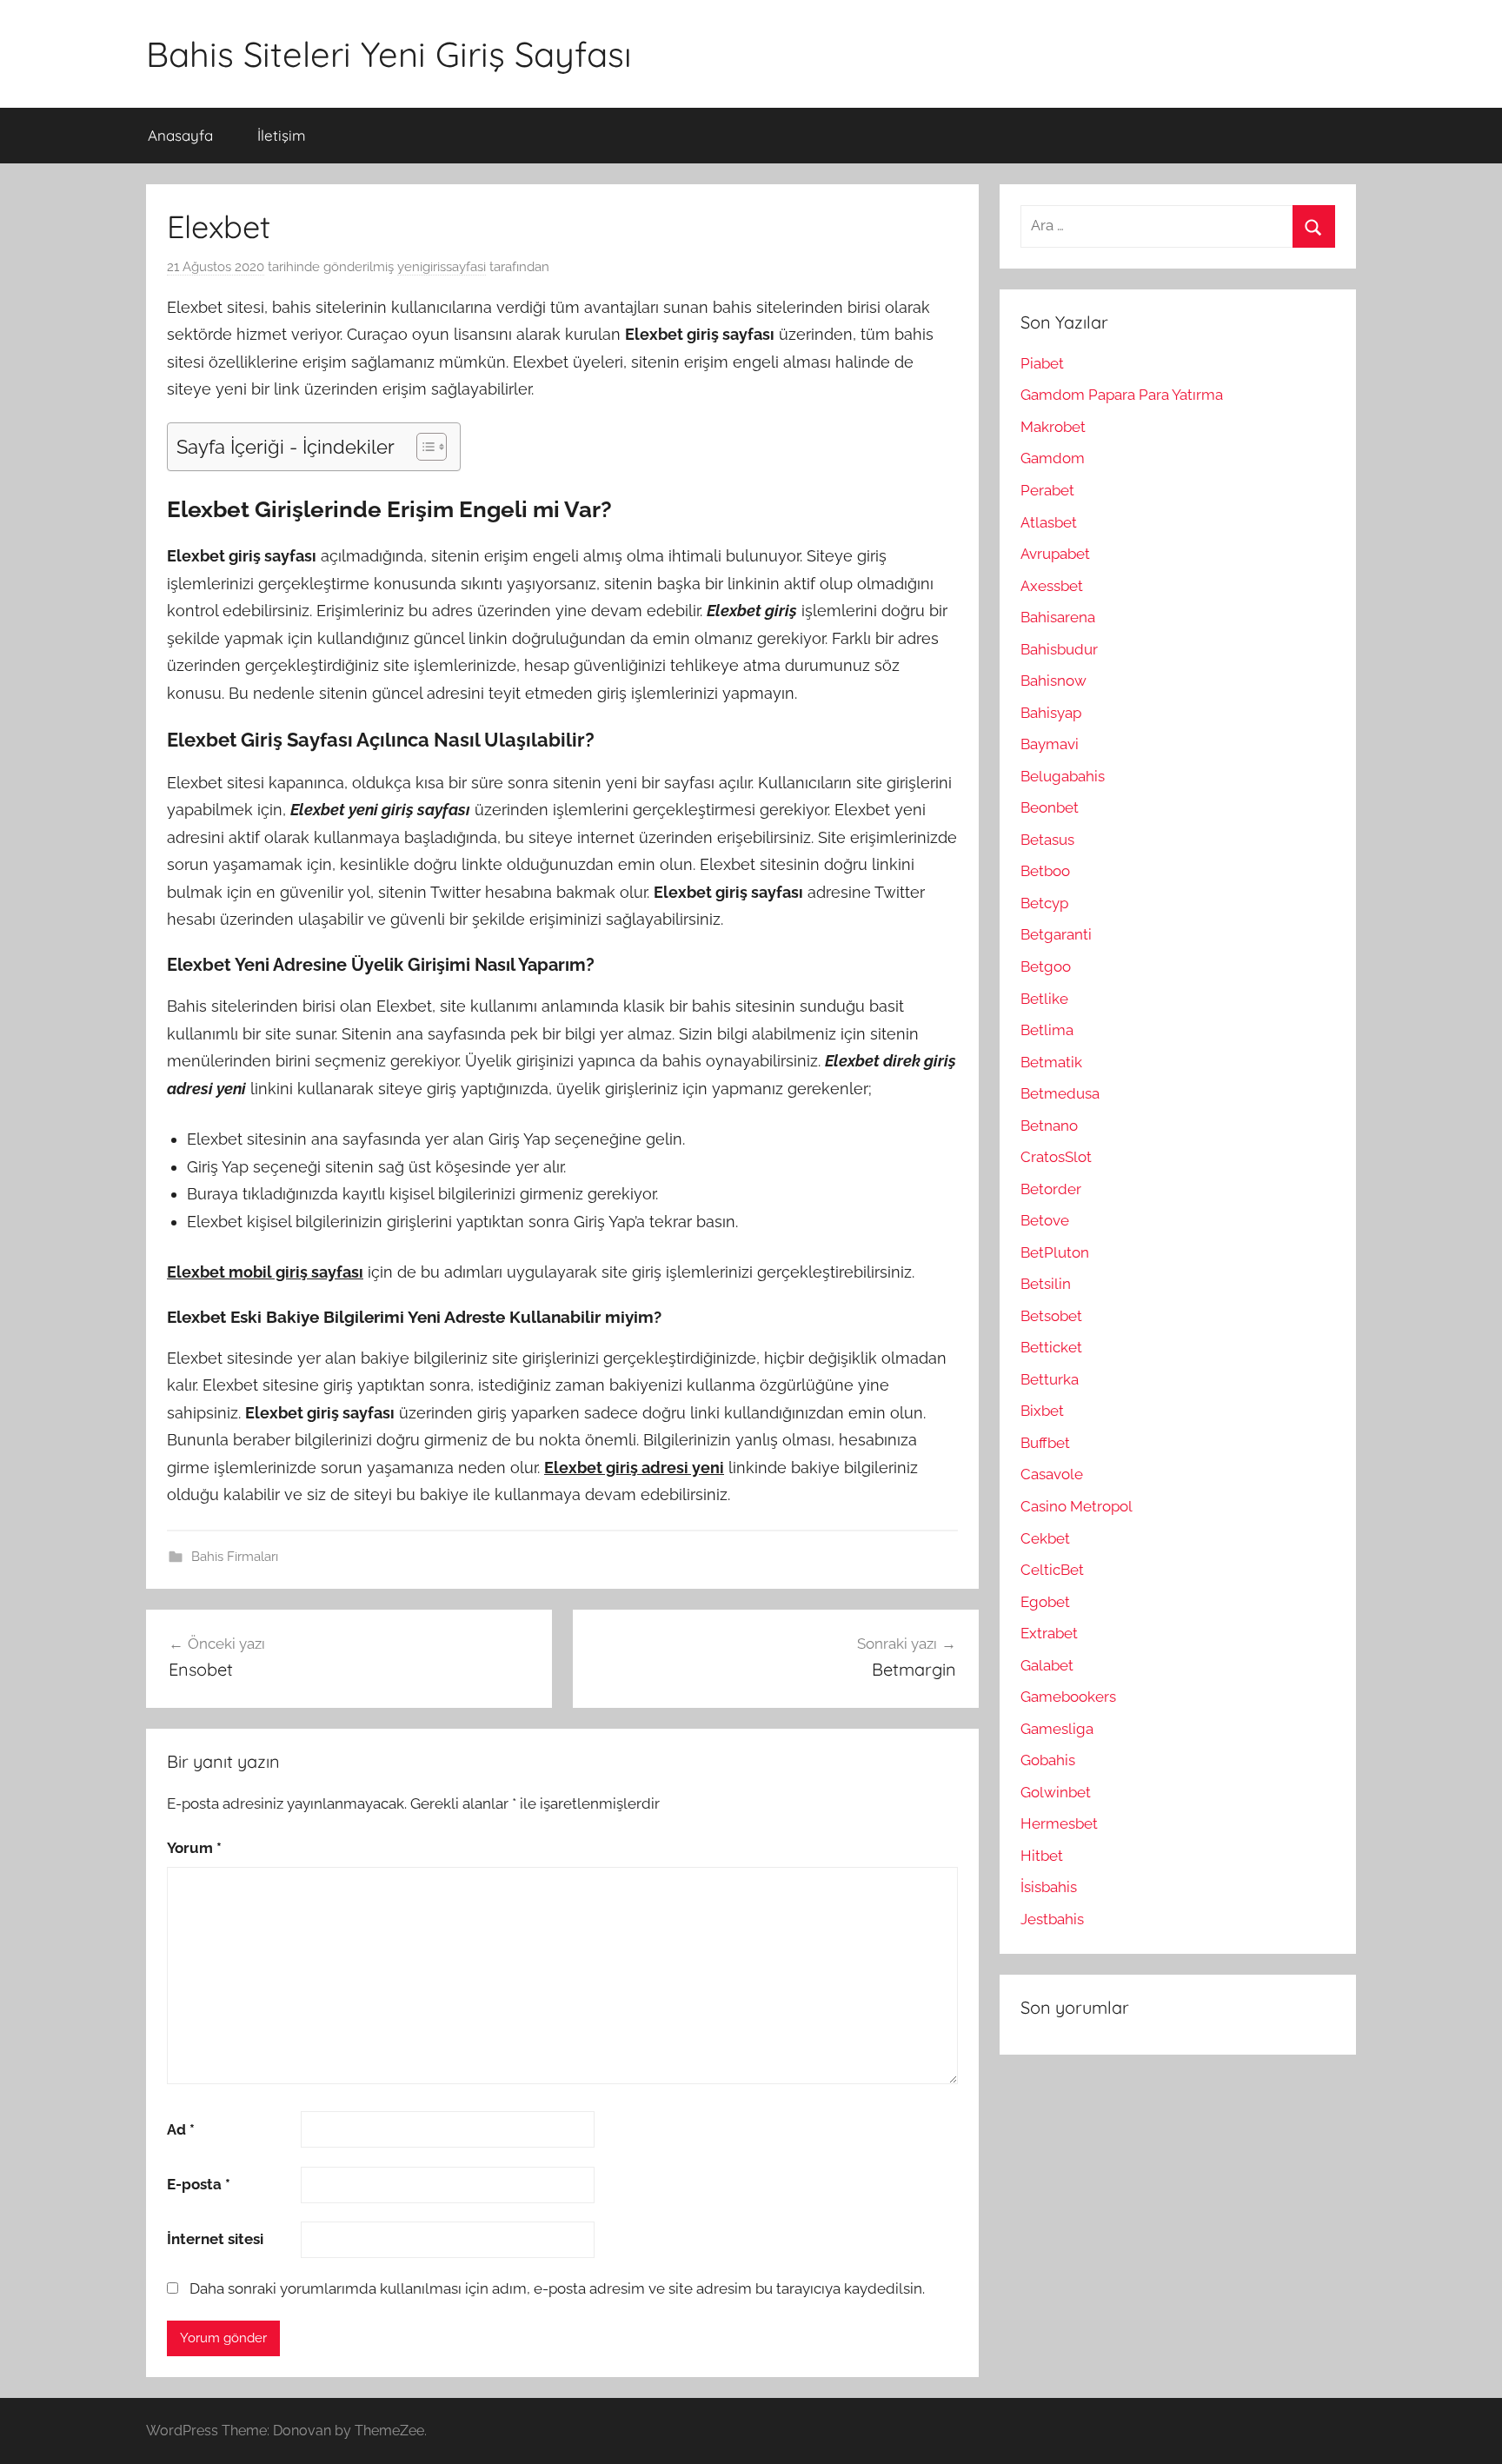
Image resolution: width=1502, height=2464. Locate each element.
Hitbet (1042, 1856)
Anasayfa (180, 135)
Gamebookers (1068, 1697)
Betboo (1045, 871)
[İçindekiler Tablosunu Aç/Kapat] (423, 447)
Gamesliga (1057, 1729)
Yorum (194, 1848)
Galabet (1047, 1665)
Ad (181, 2129)
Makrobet (1053, 427)
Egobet (1045, 1602)
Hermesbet (1059, 1823)
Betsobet (1051, 1316)
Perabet (1047, 490)
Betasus (1047, 840)
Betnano (1049, 1126)
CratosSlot (1056, 1157)
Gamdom (1053, 458)
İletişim (282, 135)
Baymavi (1050, 744)
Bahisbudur (1059, 649)
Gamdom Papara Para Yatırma (1122, 395)
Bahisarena (1058, 617)
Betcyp (1044, 903)
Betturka (1050, 1379)
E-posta (199, 2184)
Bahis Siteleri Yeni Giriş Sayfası (389, 54)
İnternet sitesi (215, 2239)
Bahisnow (1053, 681)
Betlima (1047, 1030)
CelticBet (1052, 1570)
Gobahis (1048, 1760)
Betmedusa (1060, 1093)
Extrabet (1049, 1633)
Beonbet (1050, 807)
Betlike (1044, 999)
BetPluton (1055, 1252)
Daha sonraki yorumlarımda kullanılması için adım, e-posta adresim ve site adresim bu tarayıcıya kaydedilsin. (557, 2288)
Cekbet (1045, 1538)
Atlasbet (1049, 522)
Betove (1045, 1220)
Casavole (1052, 1474)
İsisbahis (1049, 1887)
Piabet (1042, 363)
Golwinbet (1056, 1792)
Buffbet (1045, 1443)
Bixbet (1042, 1411)
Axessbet (1052, 586)
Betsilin (1046, 1284)
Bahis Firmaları (235, 1557)
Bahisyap (1051, 713)
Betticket (1051, 1347)
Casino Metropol (1077, 1506)
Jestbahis (1052, 1919)
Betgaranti (1056, 934)
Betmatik (1051, 1062)
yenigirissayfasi (442, 267)
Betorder (1051, 1189)
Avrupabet (1055, 554)
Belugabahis (1063, 776)
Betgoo (1046, 966)
